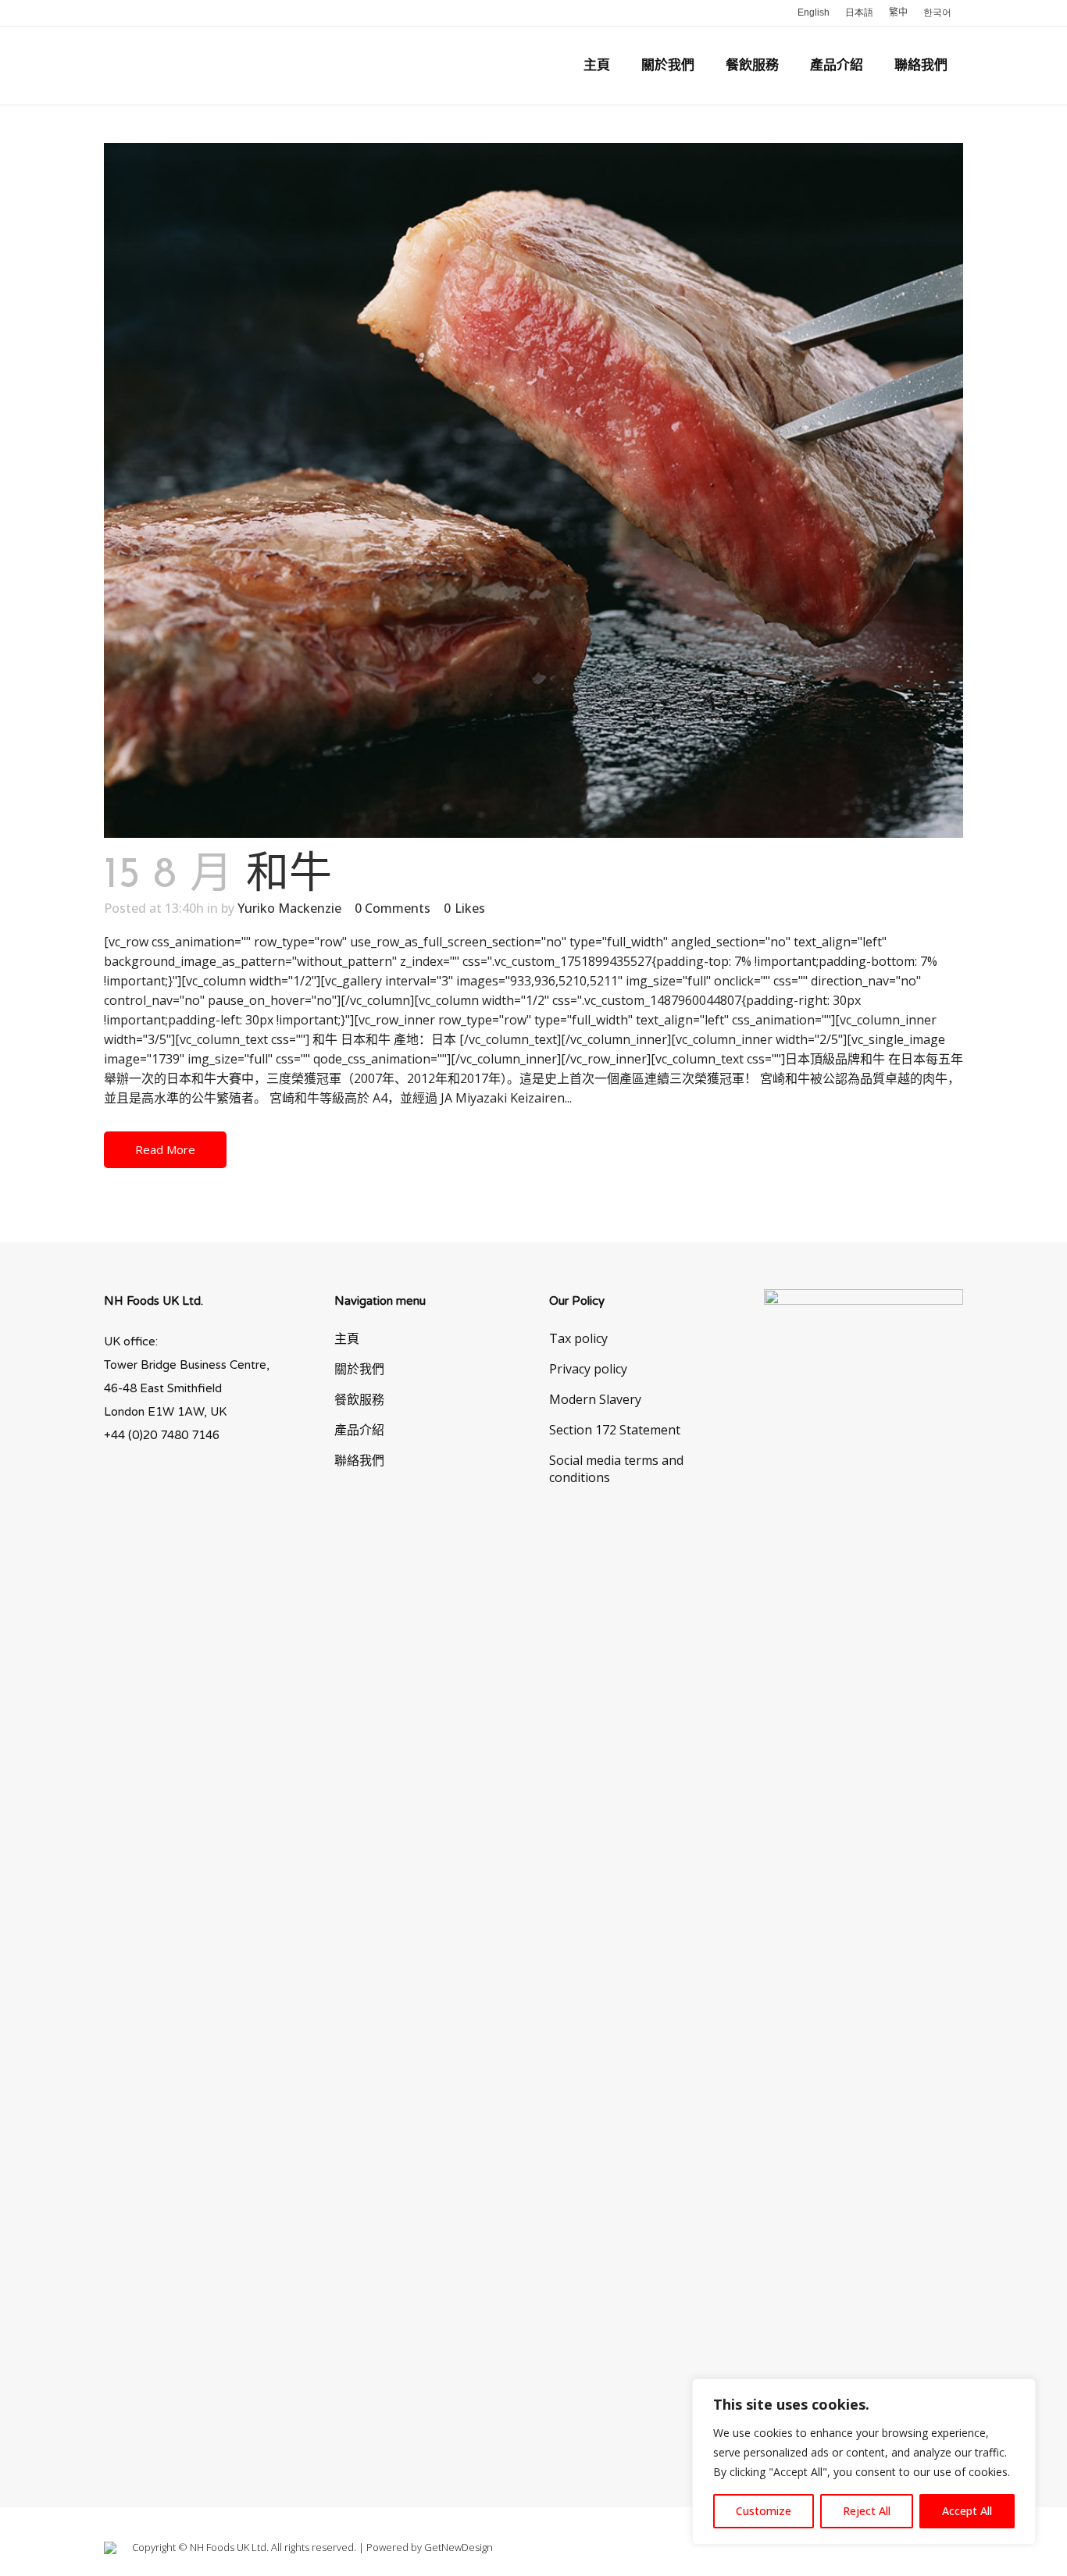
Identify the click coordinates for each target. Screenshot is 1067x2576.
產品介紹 (359, 1430)
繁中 (898, 12)
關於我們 (359, 1369)
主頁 (347, 1338)
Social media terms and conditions (616, 1469)
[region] (864, 2462)
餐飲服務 (359, 1399)
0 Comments (393, 908)
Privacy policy (588, 1369)
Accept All (967, 2511)
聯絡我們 (359, 1460)
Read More (165, 1149)
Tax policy (578, 1338)
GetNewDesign (459, 2547)
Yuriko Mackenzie (289, 908)
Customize (764, 2511)
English (814, 12)
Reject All (867, 2511)
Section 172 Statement (615, 1430)
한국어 (937, 12)
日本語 (859, 12)
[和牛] (533, 490)
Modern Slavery (595, 1399)
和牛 (289, 876)
